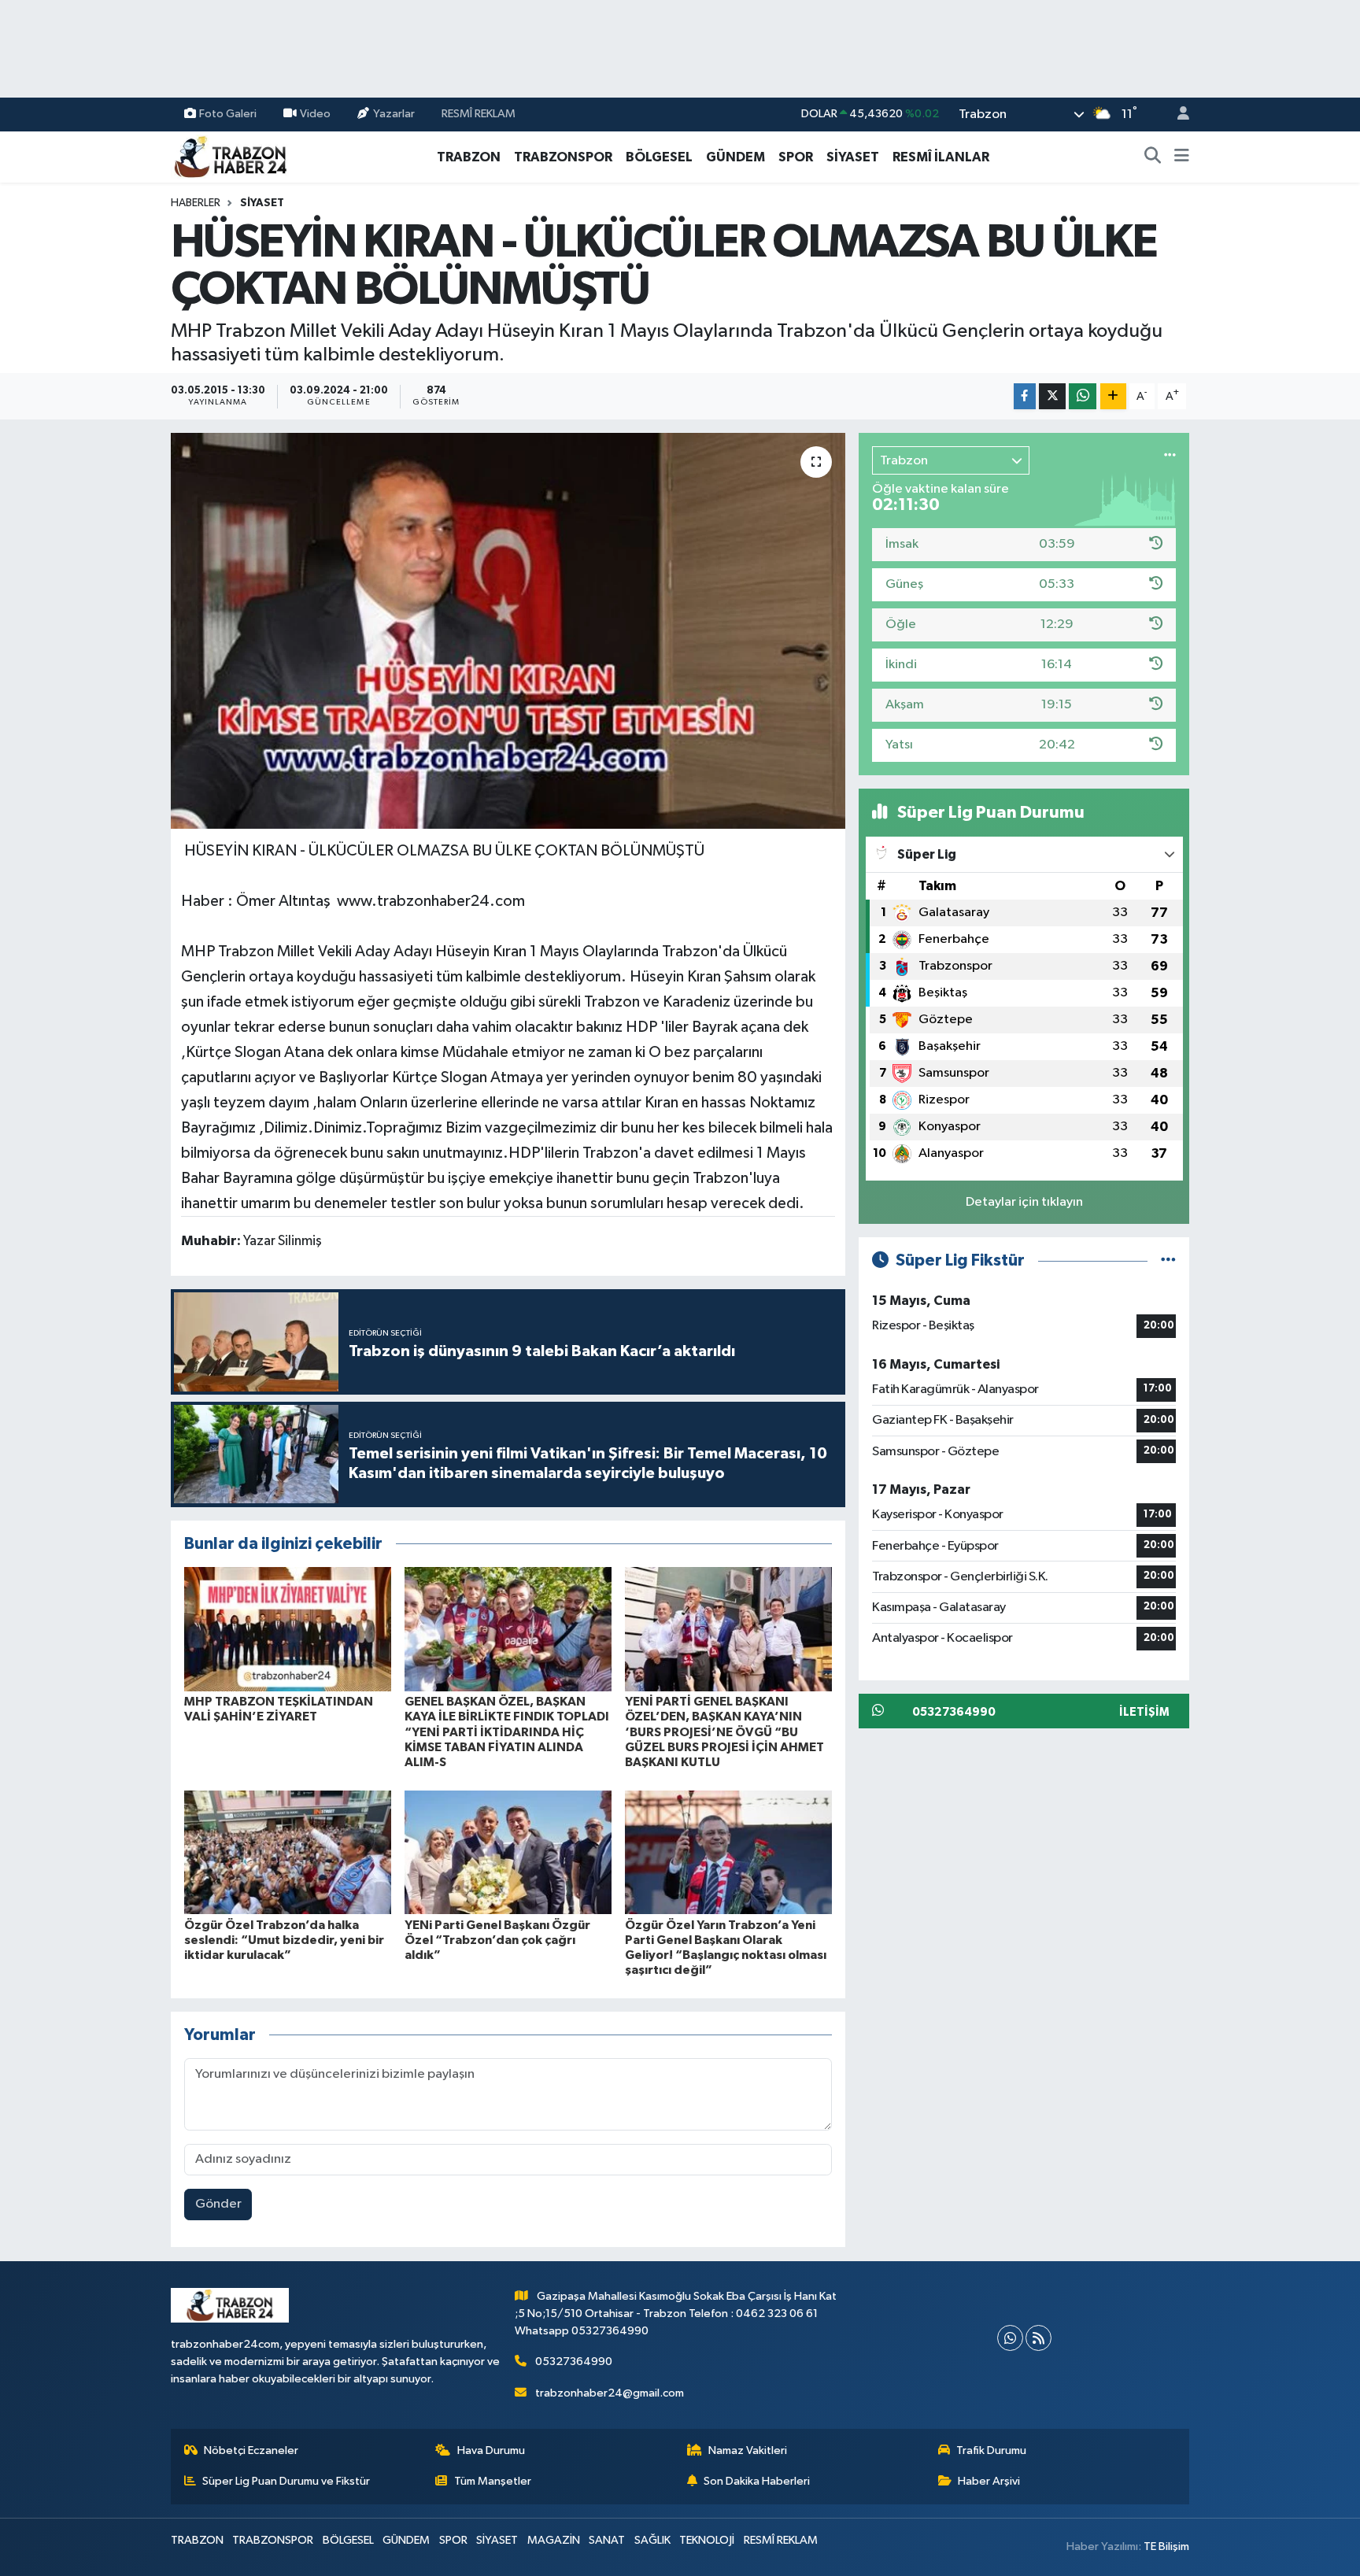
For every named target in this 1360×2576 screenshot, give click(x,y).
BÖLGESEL (659, 157)
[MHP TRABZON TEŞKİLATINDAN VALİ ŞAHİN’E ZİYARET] (288, 1629)
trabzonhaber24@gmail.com (610, 2393)
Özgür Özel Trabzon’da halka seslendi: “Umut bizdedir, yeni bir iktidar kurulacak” (284, 1940)
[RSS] (1038, 2338)
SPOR (796, 157)
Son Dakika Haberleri (757, 2481)
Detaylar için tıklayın (1024, 1202)
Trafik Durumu (991, 2450)
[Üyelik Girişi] (1177, 115)
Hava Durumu (491, 2450)
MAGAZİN (554, 2540)
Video (315, 114)
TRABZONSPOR (563, 157)
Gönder (218, 2204)
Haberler (196, 203)
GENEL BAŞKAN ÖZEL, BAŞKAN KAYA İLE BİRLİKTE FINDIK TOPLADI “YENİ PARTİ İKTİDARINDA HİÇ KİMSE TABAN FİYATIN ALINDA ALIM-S (507, 1732)
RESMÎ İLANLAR (941, 157)
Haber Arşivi (989, 2481)
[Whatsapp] (1010, 2338)
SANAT (607, 2540)
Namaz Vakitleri (748, 2450)
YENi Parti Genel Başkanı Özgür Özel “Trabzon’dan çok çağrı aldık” (497, 1940)
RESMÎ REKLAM (479, 114)
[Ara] (1153, 157)
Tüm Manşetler (493, 2481)
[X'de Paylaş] (1052, 396)
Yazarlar (394, 114)
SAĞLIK (652, 2540)
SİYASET (853, 157)
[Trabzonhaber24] (230, 156)
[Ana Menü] (1182, 157)
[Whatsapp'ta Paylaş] (1083, 396)
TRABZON (469, 157)
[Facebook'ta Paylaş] (1025, 396)
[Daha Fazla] (1113, 396)
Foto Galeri (228, 114)
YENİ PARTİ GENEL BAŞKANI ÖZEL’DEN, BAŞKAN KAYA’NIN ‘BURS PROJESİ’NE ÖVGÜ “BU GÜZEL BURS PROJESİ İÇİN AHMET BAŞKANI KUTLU (724, 1732)
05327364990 (574, 2362)
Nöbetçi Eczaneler (251, 2450)
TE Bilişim (1166, 2546)
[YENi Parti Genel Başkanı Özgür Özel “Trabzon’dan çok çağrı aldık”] (508, 1852)
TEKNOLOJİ (707, 2540)
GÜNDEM (735, 157)
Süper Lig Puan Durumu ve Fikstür (286, 2481)
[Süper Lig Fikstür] (1168, 1260)
